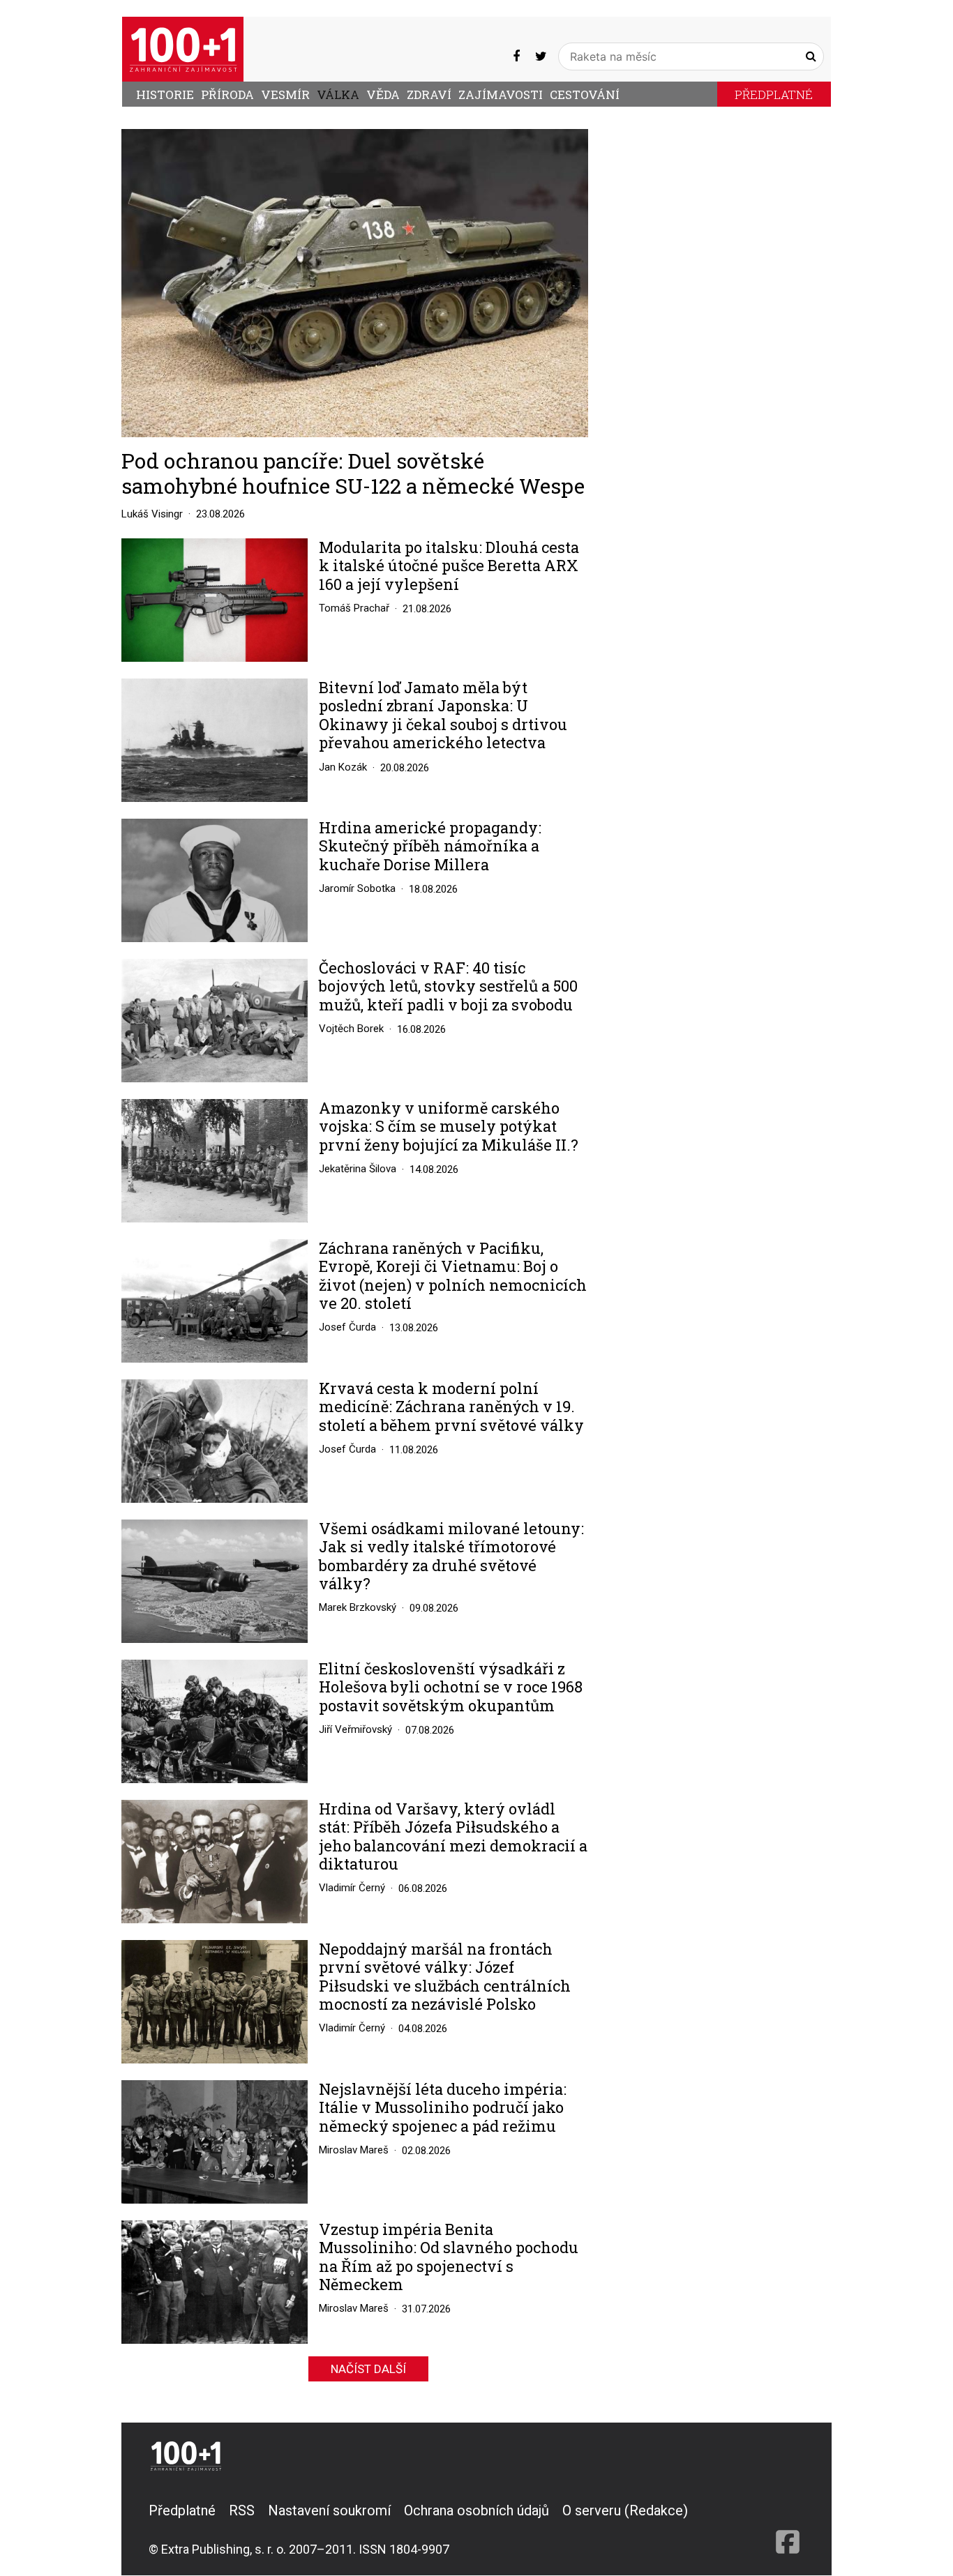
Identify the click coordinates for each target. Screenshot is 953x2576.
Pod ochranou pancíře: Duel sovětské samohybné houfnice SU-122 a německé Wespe (353, 473)
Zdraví (429, 94)
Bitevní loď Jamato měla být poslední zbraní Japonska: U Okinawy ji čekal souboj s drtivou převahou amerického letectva (443, 715)
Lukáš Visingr (152, 514)
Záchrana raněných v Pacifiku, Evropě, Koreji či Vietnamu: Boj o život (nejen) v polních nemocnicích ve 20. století (453, 1276)
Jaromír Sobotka (357, 888)
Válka (338, 94)
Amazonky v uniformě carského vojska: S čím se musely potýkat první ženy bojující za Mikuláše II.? (449, 1127)
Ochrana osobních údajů (476, 2510)
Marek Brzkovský (358, 1607)
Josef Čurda (347, 1327)
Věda (383, 94)
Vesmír (285, 94)
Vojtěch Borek (351, 1029)
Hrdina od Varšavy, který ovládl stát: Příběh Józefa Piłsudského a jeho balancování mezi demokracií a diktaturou (453, 1837)
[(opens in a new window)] (516, 56)
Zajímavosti (501, 94)
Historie (165, 94)
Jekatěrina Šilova (358, 1169)
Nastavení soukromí (329, 2510)
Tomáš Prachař (354, 608)
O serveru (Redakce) (625, 2510)
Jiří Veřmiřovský (355, 1729)
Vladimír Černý (352, 1888)
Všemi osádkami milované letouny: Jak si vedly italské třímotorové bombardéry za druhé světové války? (451, 1556)
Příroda (227, 94)
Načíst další (368, 2369)
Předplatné (774, 94)
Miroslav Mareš (354, 2150)
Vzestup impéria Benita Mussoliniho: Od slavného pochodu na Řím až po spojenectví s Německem (449, 2257)
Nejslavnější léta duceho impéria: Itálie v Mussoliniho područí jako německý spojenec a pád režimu (443, 2108)
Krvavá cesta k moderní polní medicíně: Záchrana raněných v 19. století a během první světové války (451, 1407)
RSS (242, 2510)
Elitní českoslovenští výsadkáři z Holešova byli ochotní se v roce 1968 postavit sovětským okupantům (451, 1687)
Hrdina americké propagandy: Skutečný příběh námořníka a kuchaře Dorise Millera (430, 846)
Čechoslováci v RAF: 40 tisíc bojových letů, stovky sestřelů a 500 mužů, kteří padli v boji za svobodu (448, 986)
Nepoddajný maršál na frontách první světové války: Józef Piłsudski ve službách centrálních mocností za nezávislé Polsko (445, 1977)
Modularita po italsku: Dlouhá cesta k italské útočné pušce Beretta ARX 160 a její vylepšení (449, 566)
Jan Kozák (343, 767)
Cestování (585, 94)
